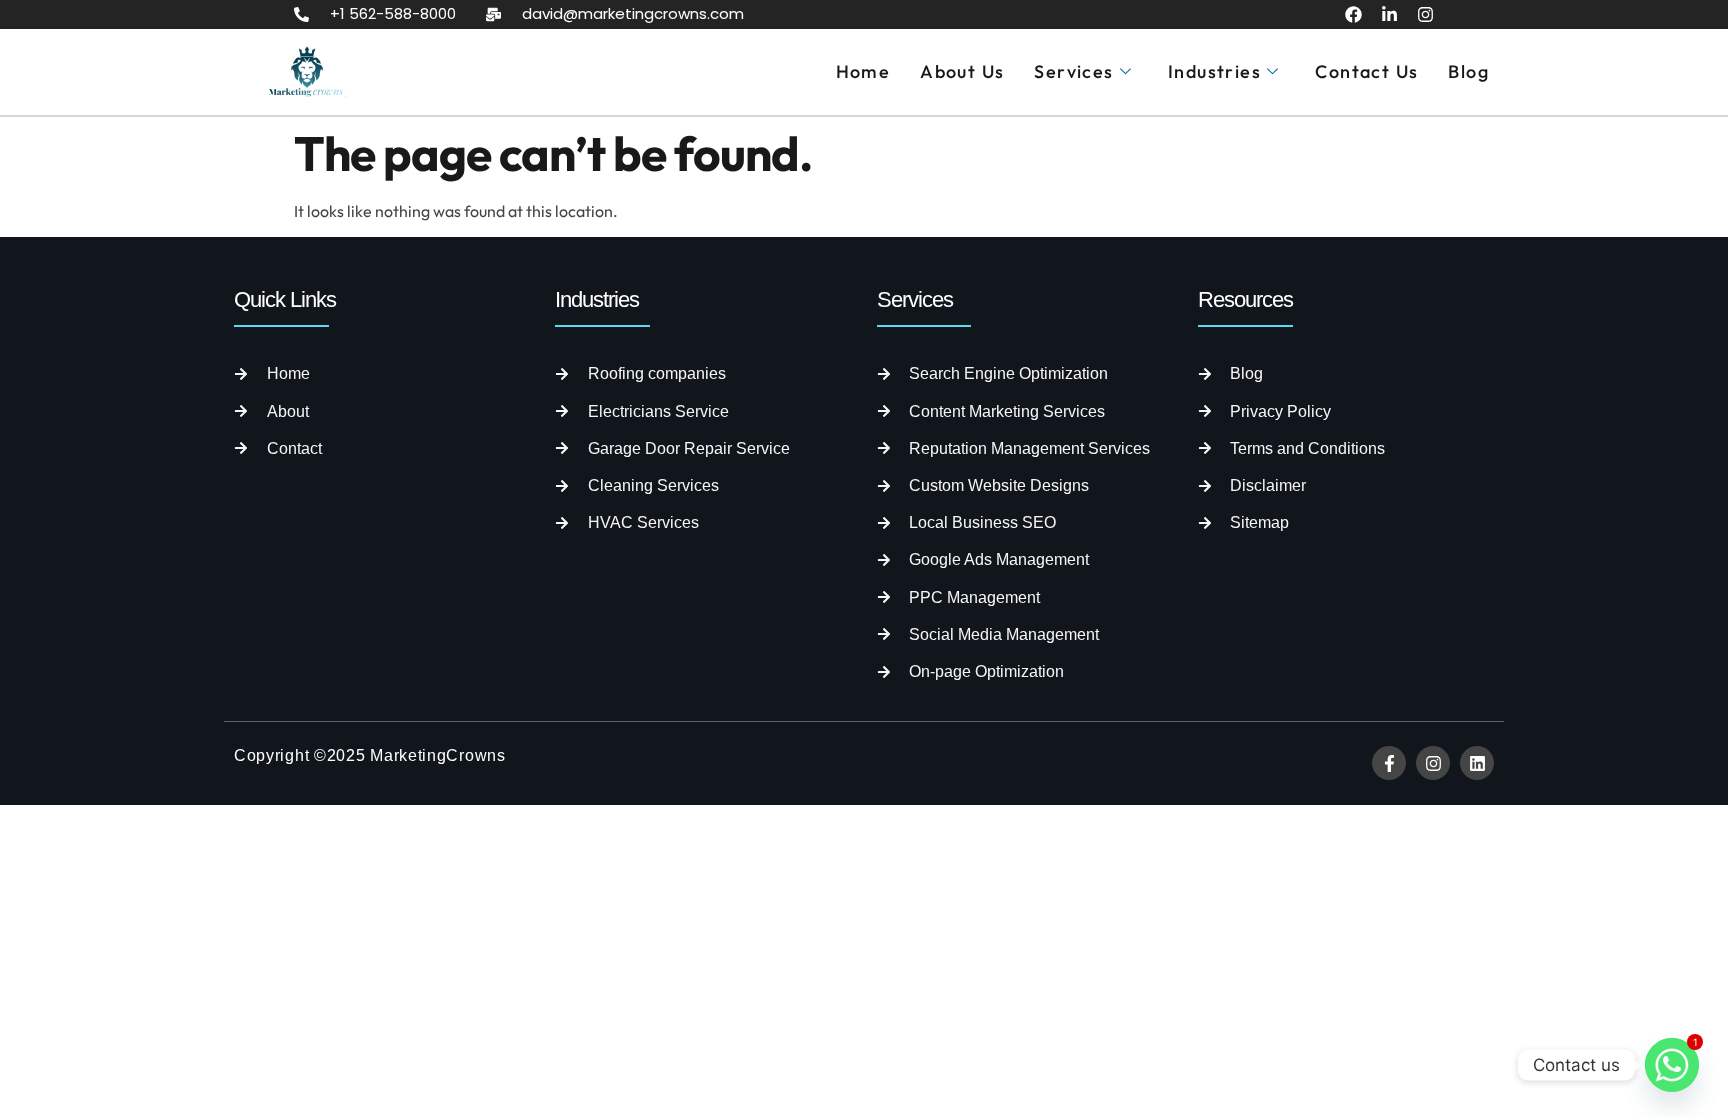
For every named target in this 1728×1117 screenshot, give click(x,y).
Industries (1214, 71)
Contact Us (1366, 71)
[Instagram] (1425, 14)
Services (1073, 71)
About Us (962, 71)
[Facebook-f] (1389, 763)
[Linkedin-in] (1389, 14)
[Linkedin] (1477, 763)
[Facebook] (1353, 14)
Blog (1468, 71)
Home (863, 71)
